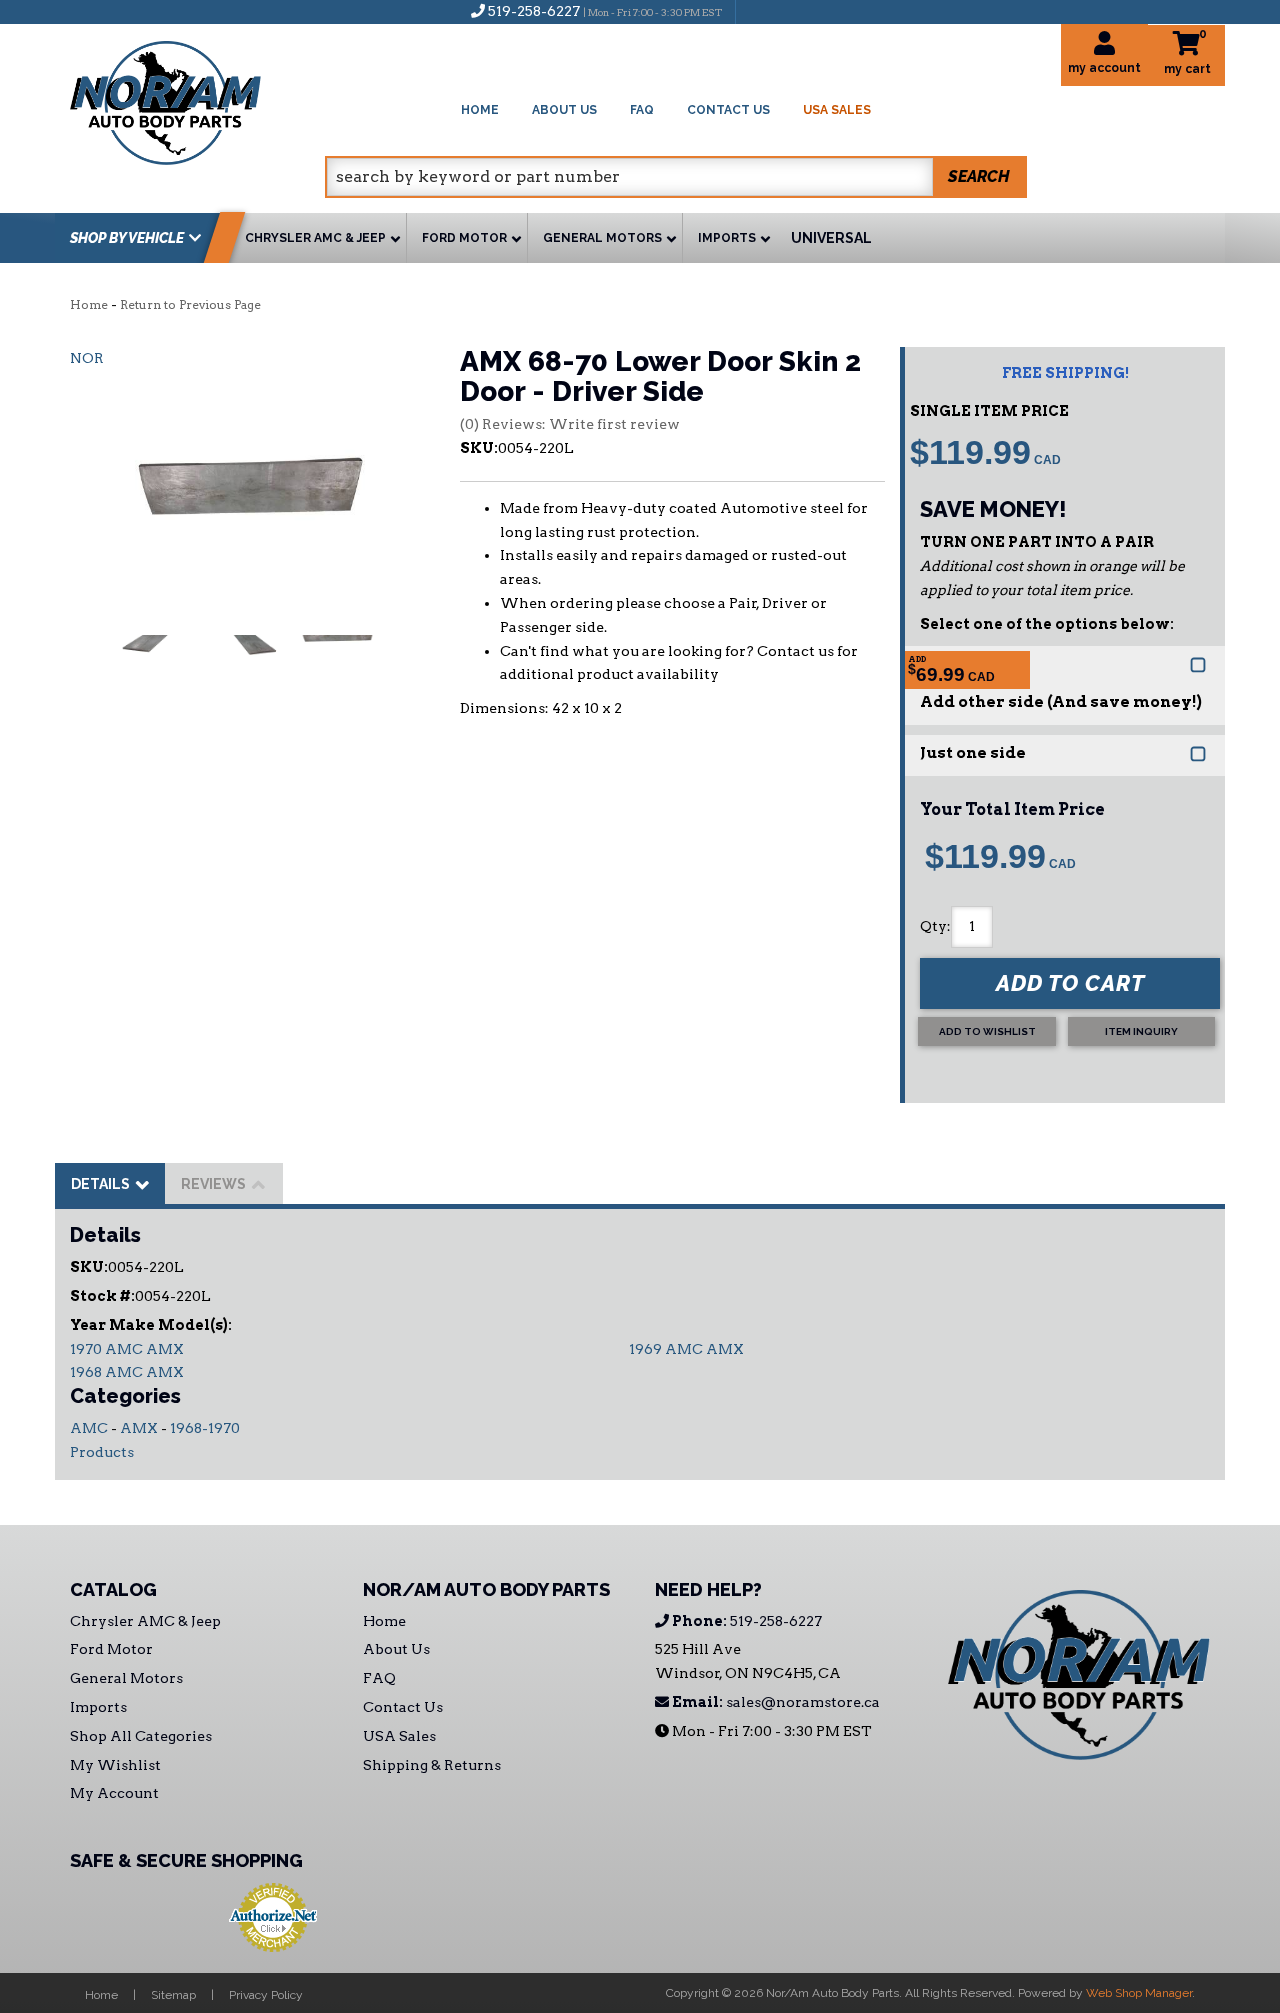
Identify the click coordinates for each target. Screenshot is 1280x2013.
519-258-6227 (745, 1621)
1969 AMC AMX (686, 1349)
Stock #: (102, 1296)
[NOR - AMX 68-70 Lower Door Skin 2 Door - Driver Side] (250, 495)
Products (102, 1452)
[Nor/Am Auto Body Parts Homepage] (197, 99)
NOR (87, 358)
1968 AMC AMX (127, 1372)
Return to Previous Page (190, 304)
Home (89, 304)
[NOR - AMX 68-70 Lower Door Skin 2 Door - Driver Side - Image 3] (337, 675)
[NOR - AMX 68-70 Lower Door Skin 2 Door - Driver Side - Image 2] (248, 675)
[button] (676, 177)
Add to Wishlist (987, 1031)
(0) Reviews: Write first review (570, 424)
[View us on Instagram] (794, 11)
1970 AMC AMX (127, 1349)
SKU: (479, 448)
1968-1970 (205, 1428)
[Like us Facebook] (761, 11)
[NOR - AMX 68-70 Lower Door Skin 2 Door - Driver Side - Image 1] (158, 675)
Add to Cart (1070, 983)
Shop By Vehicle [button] (127, 238)
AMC (89, 1428)
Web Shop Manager (1139, 1993)
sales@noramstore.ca (774, 1702)
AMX (139, 1428)
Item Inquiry (1141, 1031)
